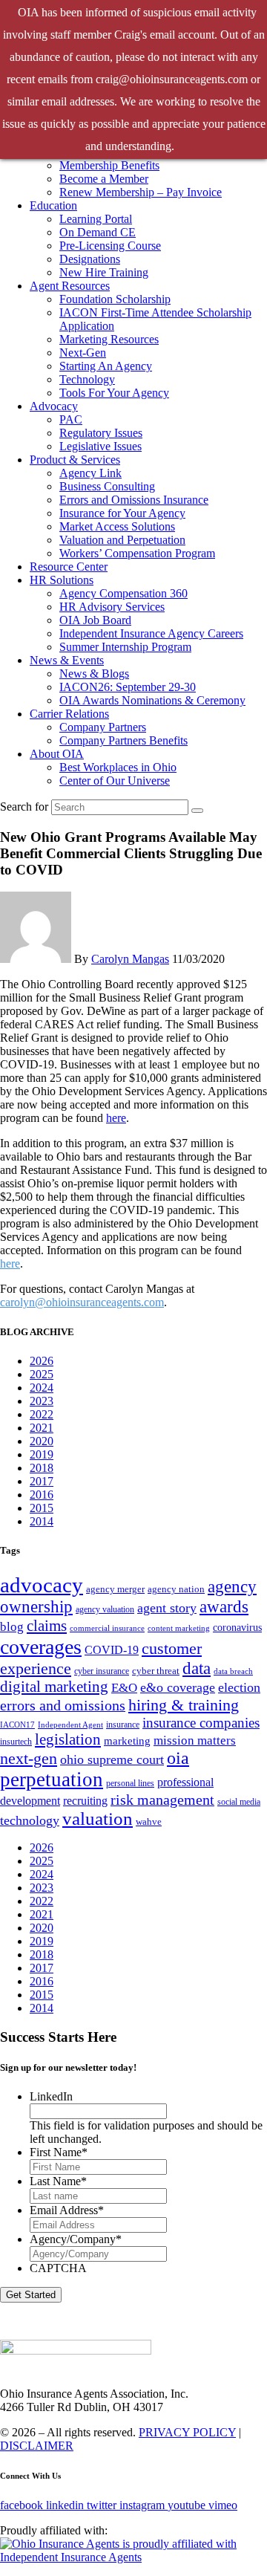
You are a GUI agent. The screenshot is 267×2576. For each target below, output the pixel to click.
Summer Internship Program (125, 647)
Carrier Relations (69, 714)
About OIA (57, 754)
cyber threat (156, 1671)
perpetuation (52, 1779)
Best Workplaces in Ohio (118, 767)
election (239, 1687)
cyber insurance (102, 1671)
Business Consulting (107, 486)
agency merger (115, 1589)
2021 (42, 1428)
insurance (123, 1725)
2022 (42, 1414)
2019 (42, 1454)
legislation (68, 1739)
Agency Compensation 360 (123, 593)
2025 (42, 1374)
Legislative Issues (100, 446)
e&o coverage (178, 1687)
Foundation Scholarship (115, 299)
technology (30, 1820)
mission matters (195, 1740)
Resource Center (69, 567)
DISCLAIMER (37, 2446)
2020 (42, 1441)
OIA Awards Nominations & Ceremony (152, 700)
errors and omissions (63, 1705)
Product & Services (75, 460)
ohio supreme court (112, 1759)
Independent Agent (70, 1725)
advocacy (42, 1585)
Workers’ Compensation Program (137, 553)
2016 (42, 1495)
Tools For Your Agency (114, 393)
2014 (42, 1521)
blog (12, 1627)
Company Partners (103, 727)
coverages (41, 1647)
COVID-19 (112, 1650)
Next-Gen (83, 353)
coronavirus (237, 1627)
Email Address (67, 2210)
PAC (71, 419)
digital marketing (54, 1687)
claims (47, 1626)
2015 (42, 1508)
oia (178, 1758)
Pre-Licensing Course (110, 246)
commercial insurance (107, 1628)
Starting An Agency (106, 366)
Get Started (31, 2295)
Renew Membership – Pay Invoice (141, 192)
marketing (127, 1740)
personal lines (130, 1783)
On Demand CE (98, 232)
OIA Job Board (95, 620)
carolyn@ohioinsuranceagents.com (82, 1302)
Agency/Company (76, 2239)
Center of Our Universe (115, 781)
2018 (42, 1468)
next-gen (29, 1758)
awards (224, 1607)
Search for (24, 807)
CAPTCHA (58, 2268)
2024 (42, 1388)
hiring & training (184, 1705)
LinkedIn (51, 2096)
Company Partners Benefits (123, 740)
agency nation (176, 1589)
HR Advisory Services (112, 607)
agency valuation (105, 1609)
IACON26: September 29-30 (128, 687)
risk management (162, 1800)
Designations (90, 259)
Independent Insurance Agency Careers (151, 633)
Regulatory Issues (101, 433)
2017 (42, 1481)
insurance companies (201, 1723)
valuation (98, 1819)
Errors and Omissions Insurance (134, 500)
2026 (42, 1361)
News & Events (67, 660)
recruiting (85, 1801)
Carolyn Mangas (130, 959)
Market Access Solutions (117, 526)
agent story (167, 1608)
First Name (59, 2152)
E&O (124, 1688)
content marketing (179, 1628)
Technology (87, 379)
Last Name (58, 2181)
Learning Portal (96, 219)
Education (53, 205)
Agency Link (90, 473)
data (197, 1668)
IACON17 (17, 1725)
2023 (42, 1401)
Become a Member (104, 179)
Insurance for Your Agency (122, 513)
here (116, 1118)
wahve (149, 1821)
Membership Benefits (109, 165)
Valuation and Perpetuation (122, 540)
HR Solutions (62, 580)
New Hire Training (104, 272)
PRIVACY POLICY (187, 2432)
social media (239, 1802)
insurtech (16, 1742)
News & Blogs (94, 674)
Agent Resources (70, 286)
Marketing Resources (109, 339)
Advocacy (54, 406)
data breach (233, 1671)
